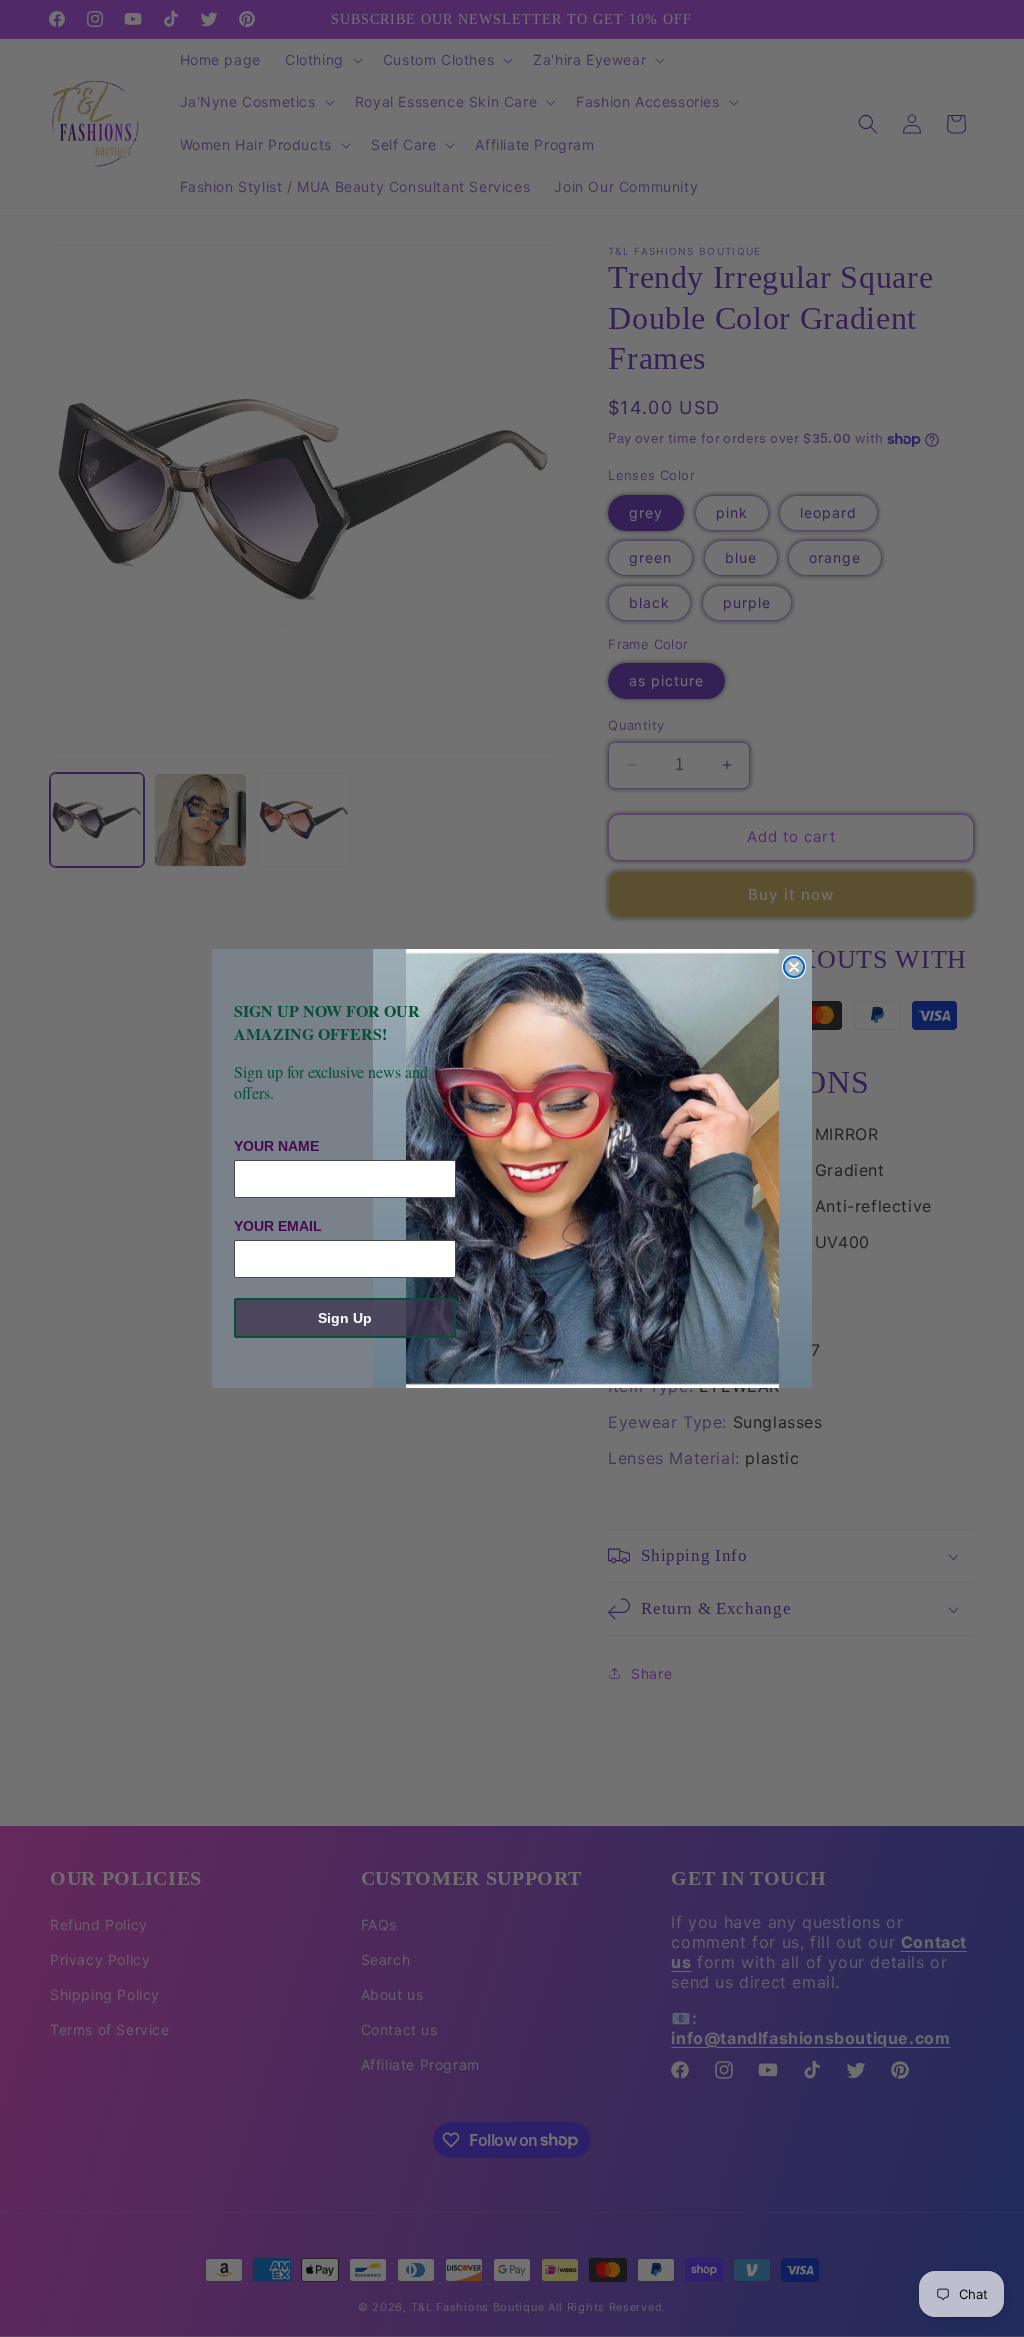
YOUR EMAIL (278, 1226)
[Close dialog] (794, 967)
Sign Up (345, 1318)
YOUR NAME (276, 1146)
